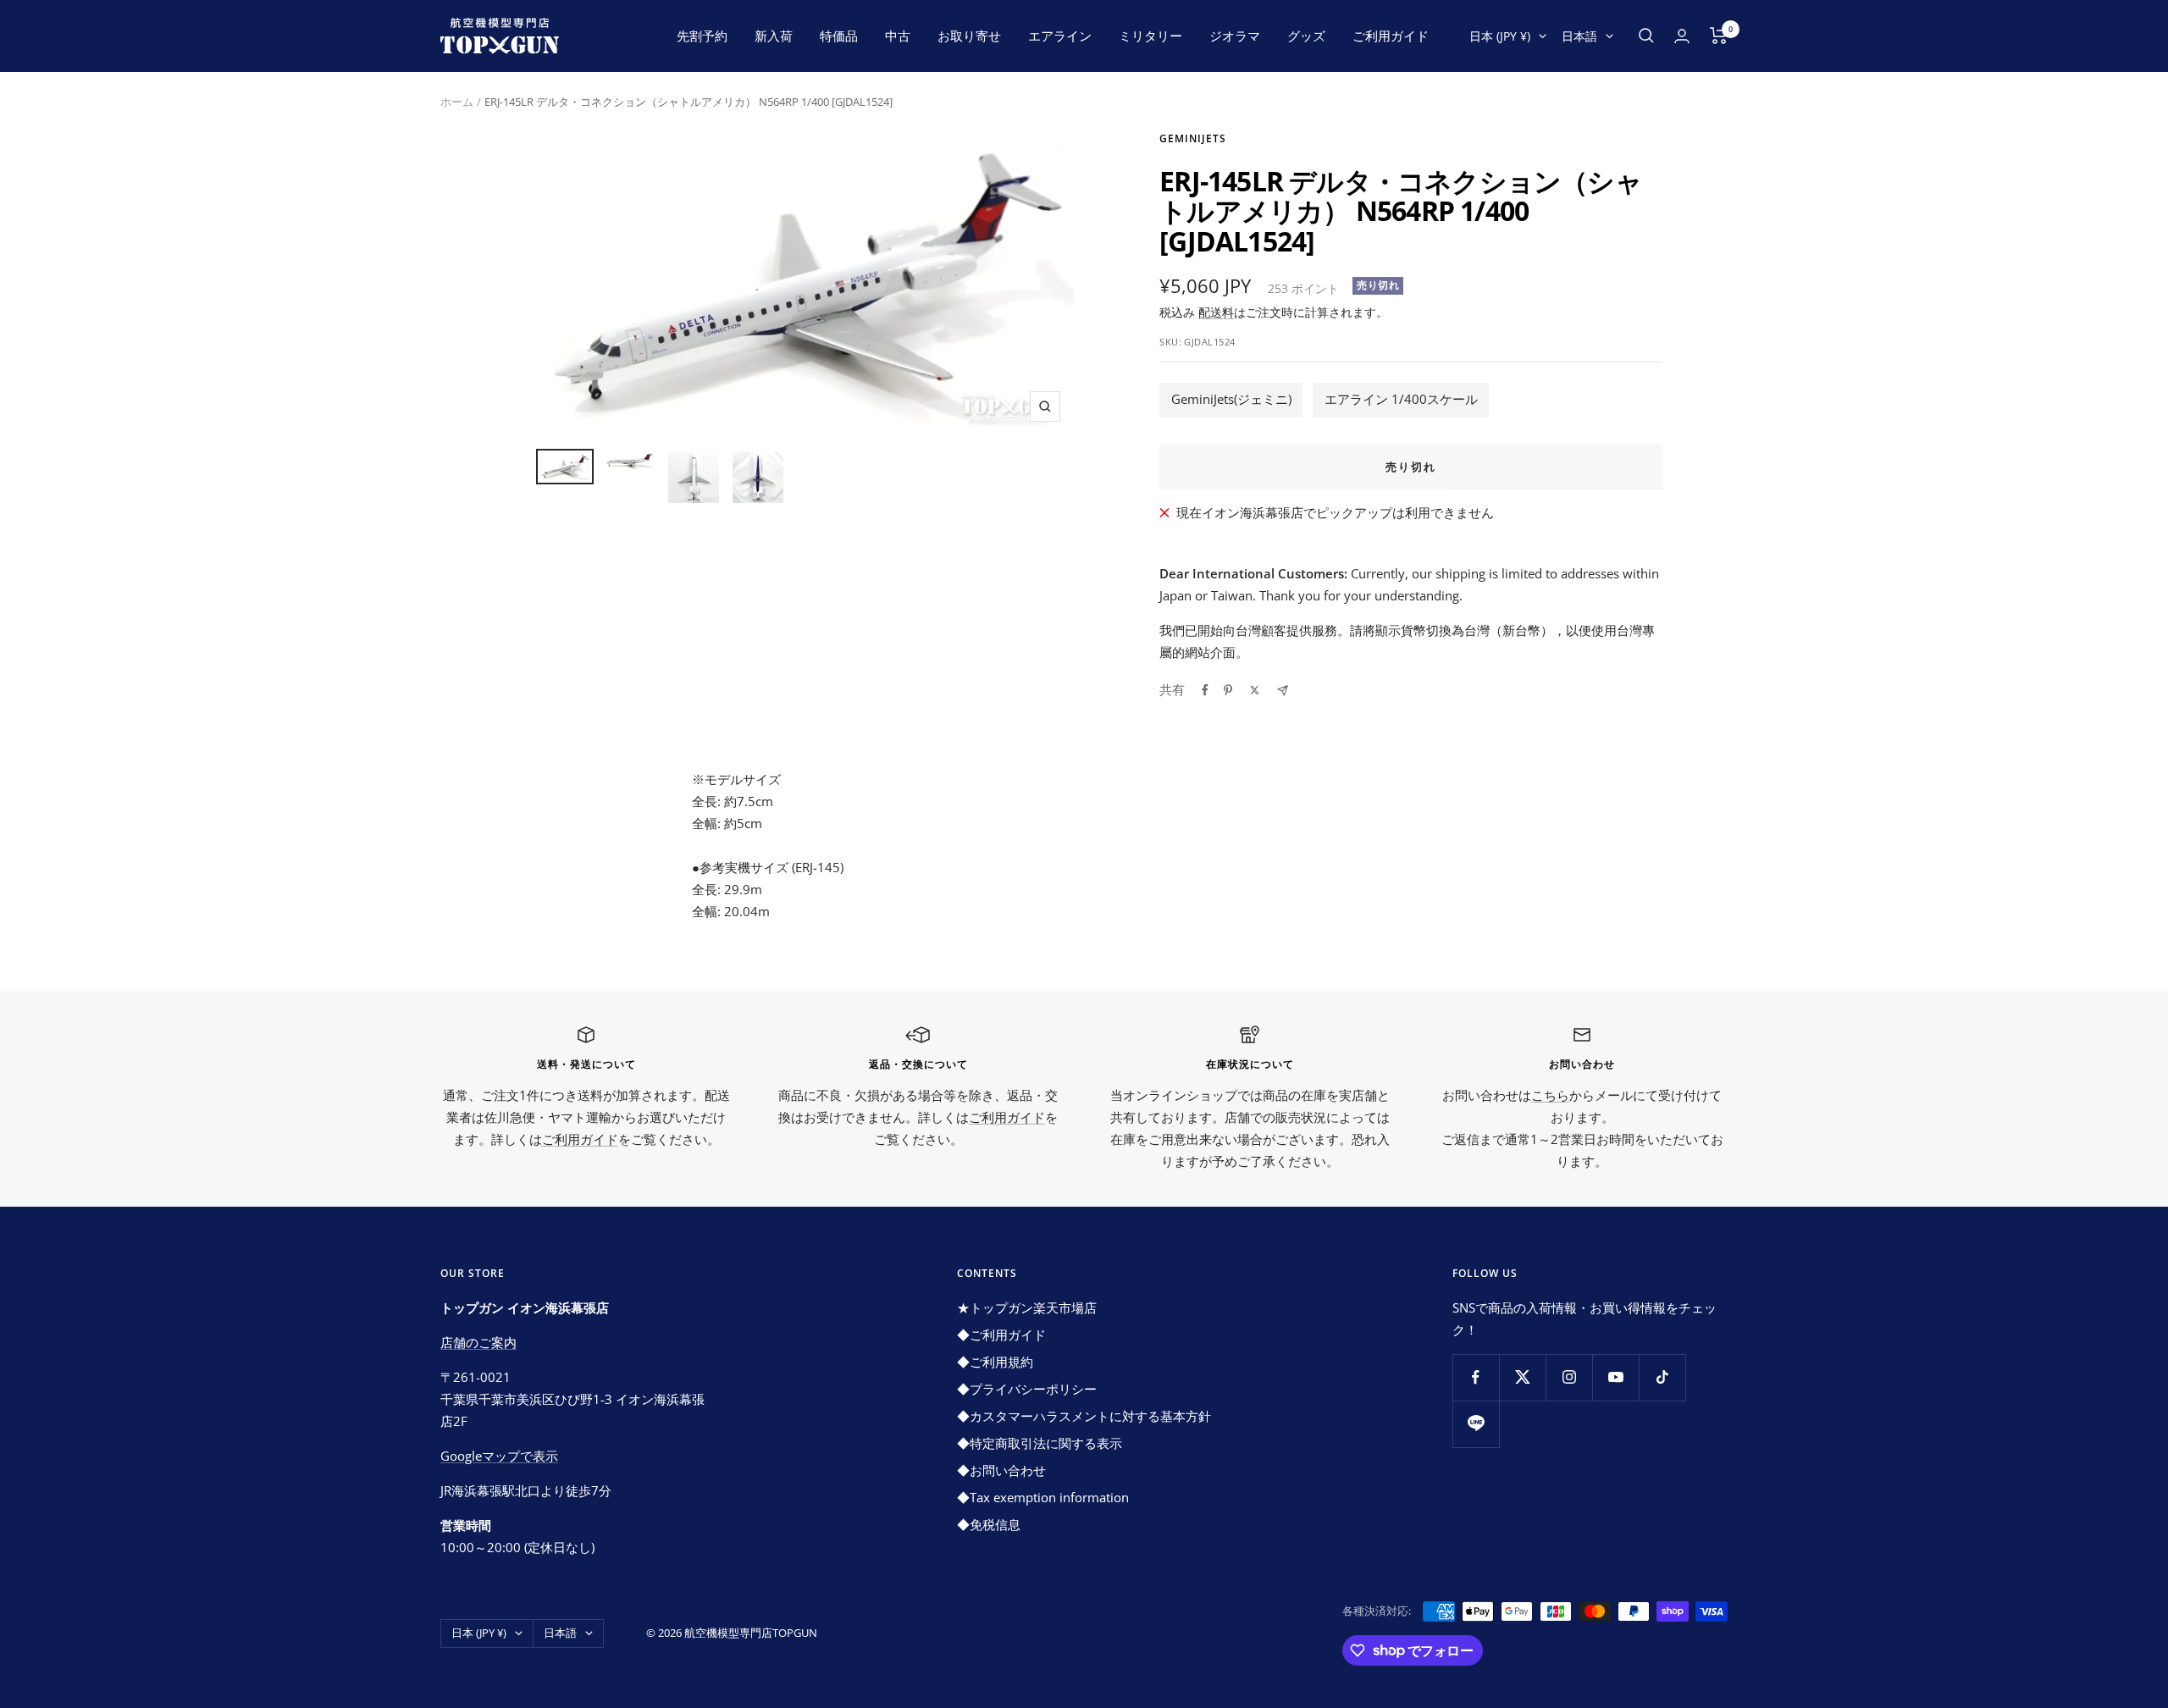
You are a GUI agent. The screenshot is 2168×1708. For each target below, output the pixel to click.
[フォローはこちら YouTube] (1615, 1377)
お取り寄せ (969, 36)
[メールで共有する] (1283, 691)
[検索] (1646, 36)
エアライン (1060, 36)
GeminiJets (1193, 138)
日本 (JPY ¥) (1500, 36)
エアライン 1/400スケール (1401, 399)
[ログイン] (1682, 36)
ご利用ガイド (1391, 36)
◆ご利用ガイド (1001, 1335)
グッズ (1306, 36)
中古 (898, 36)
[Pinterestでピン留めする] (1228, 690)
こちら (1550, 1095)
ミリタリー (1150, 36)
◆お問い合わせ (1001, 1470)
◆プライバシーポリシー (1027, 1389)
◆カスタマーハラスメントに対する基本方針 (1084, 1416)
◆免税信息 (989, 1524)
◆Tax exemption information (1043, 1497)
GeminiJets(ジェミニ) (1231, 399)
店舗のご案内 (478, 1342)
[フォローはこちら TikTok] (1662, 1377)
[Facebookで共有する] (1205, 690)
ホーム (457, 102)
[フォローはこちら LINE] (1476, 1424)
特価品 (839, 36)
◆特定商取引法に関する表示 (1040, 1443)
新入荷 (774, 36)
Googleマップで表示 (499, 1456)
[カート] (1719, 36)
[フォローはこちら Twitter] (1522, 1377)
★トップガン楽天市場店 (1027, 1307)
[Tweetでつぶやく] (1255, 690)
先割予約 (702, 36)
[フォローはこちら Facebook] (1476, 1377)
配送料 (1216, 312)
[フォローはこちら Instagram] (1569, 1377)
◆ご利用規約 (995, 1362)
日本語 (1579, 36)
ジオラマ (1235, 36)
